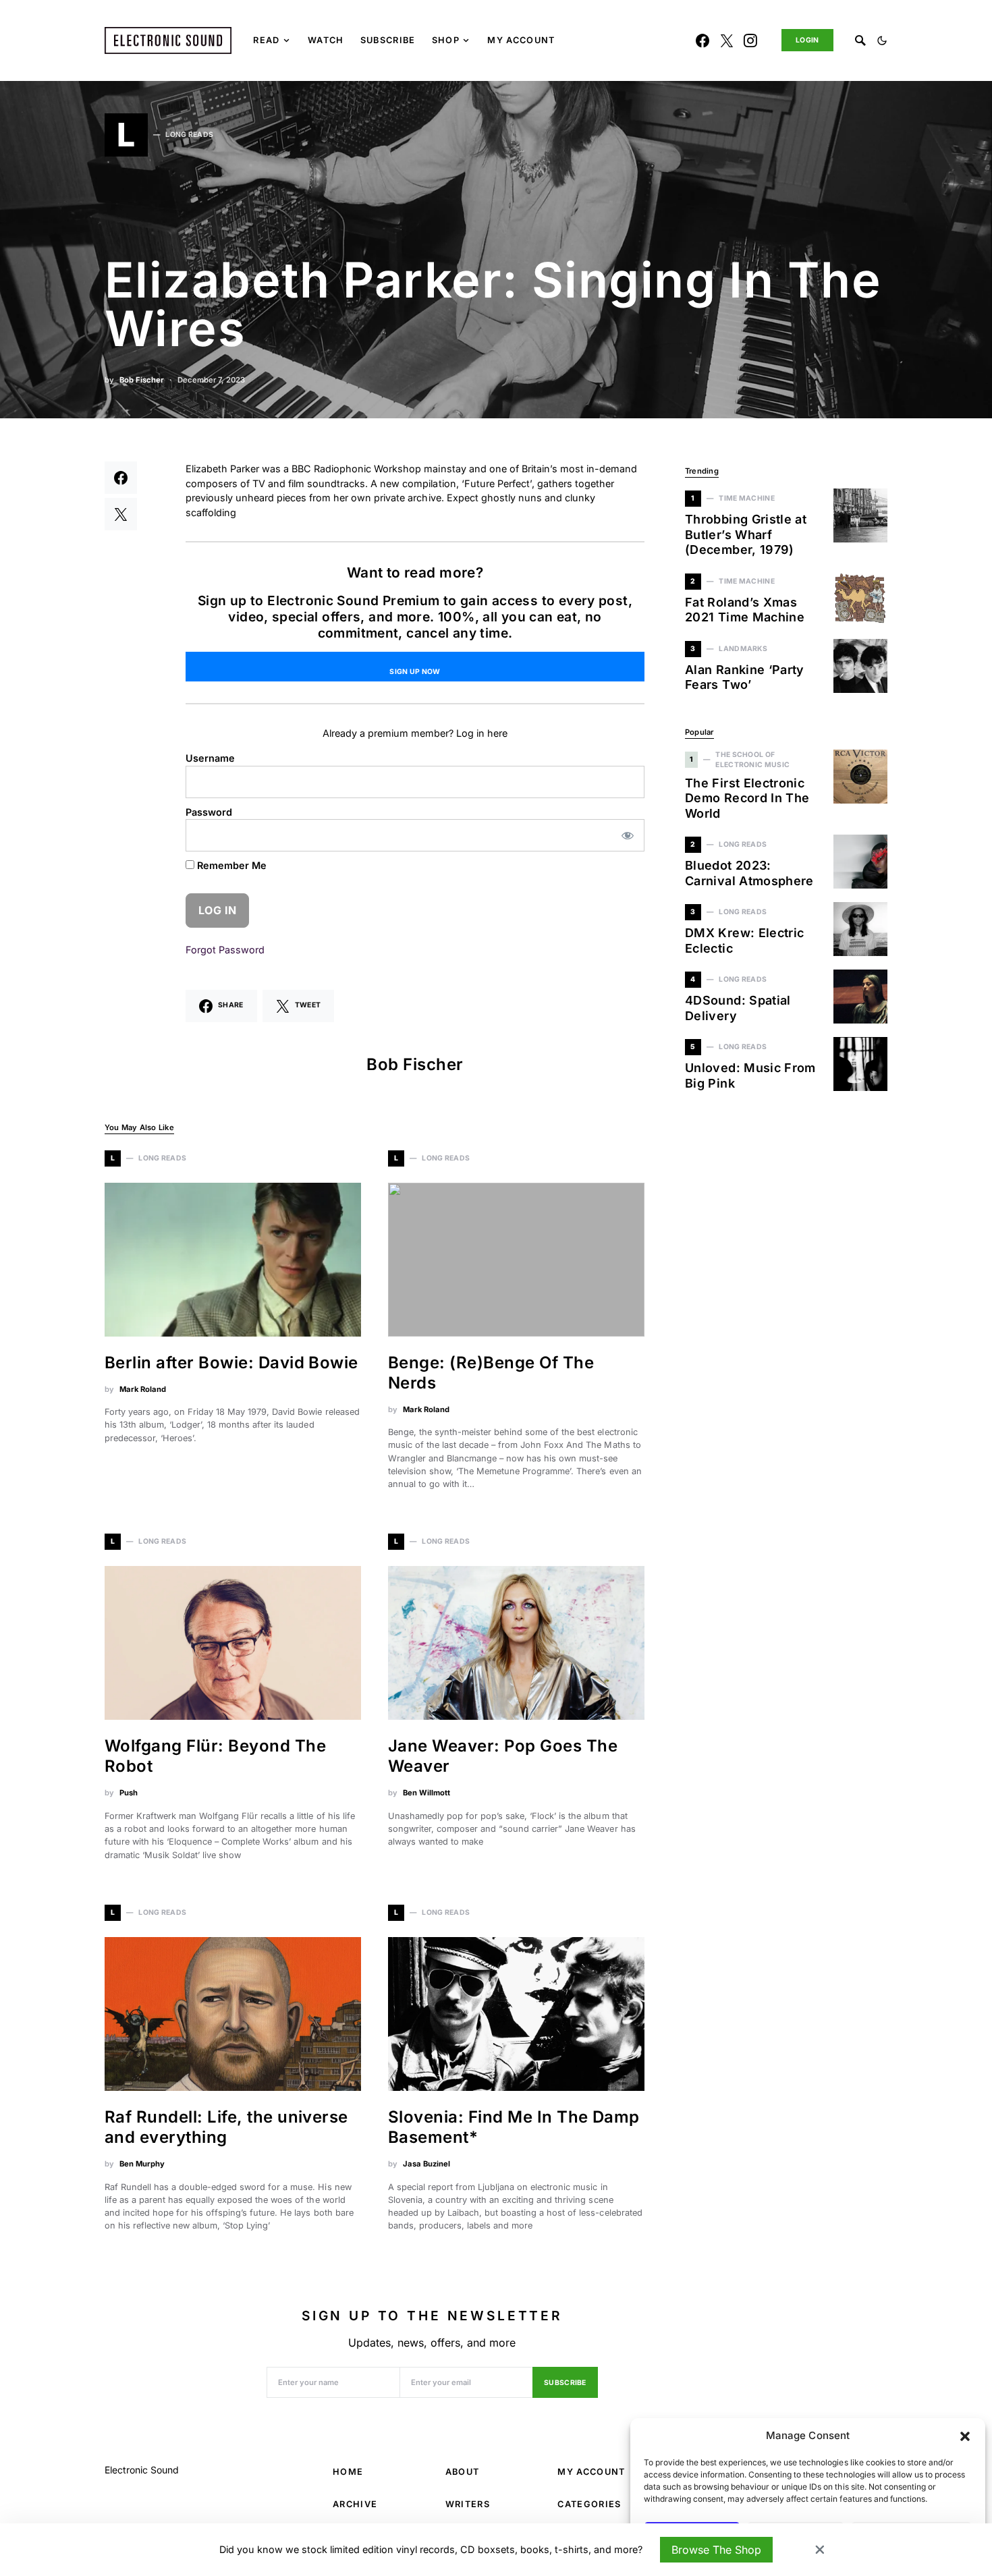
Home (348, 2472)
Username (210, 758)
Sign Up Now (415, 672)
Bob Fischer (142, 380)
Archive (355, 2504)
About (463, 2472)
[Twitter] (727, 40)
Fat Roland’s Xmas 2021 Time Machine (745, 610)
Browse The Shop (716, 2550)
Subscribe (565, 2383)
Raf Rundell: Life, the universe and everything (226, 2127)
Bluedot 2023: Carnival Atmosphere (749, 873)
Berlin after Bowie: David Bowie (231, 1363)
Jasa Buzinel (426, 2164)
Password (209, 812)
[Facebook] (702, 40)
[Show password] (628, 835)
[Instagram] (750, 40)
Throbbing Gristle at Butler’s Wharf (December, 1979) (746, 534)
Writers (468, 2504)
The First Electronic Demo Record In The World (747, 798)
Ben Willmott (426, 1793)
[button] (965, 2436)
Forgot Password (225, 950)
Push (129, 1793)
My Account (591, 2472)
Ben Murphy (142, 2164)
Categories (589, 2504)
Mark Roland (143, 1389)
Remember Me (230, 865)
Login (807, 40)
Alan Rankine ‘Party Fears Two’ (745, 677)
